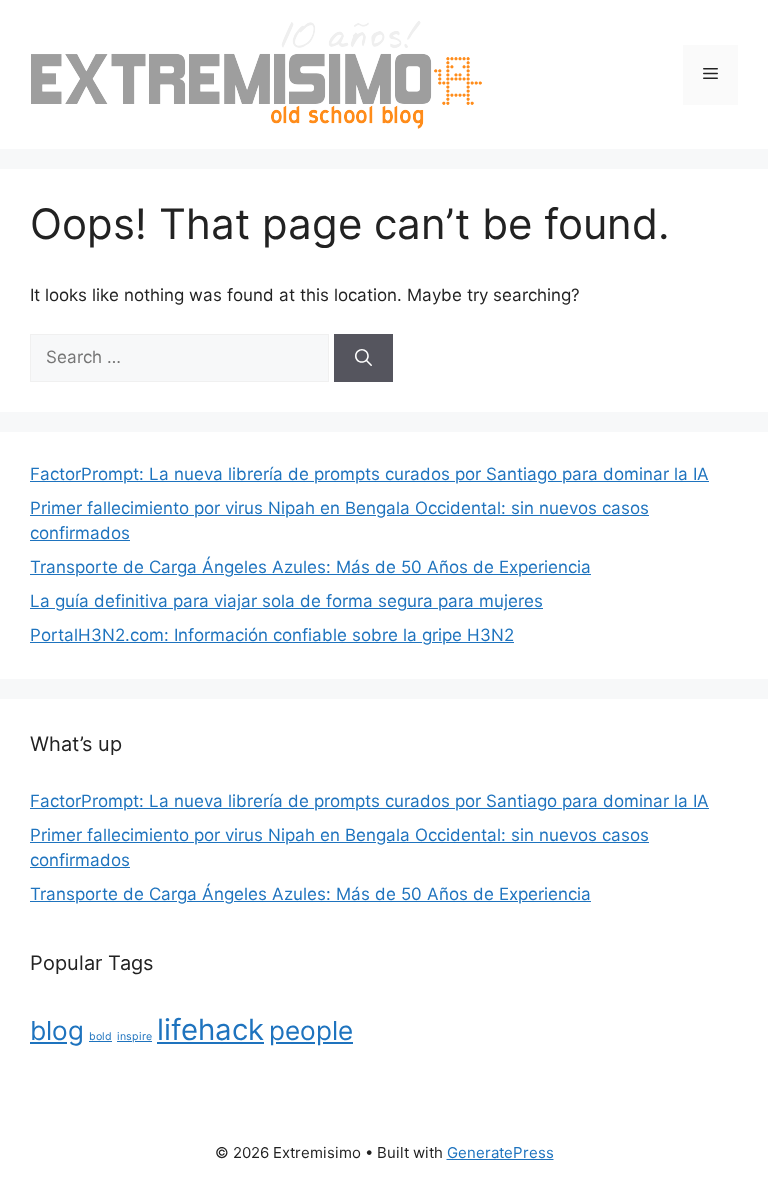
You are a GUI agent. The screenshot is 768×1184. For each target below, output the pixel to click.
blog (57, 1030)
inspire (134, 1036)
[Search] (363, 358)
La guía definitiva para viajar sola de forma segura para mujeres (286, 601)
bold (100, 1036)
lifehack (210, 1029)
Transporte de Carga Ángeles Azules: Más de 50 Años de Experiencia (310, 567)
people (311, 1030)
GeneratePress (500, 1152)
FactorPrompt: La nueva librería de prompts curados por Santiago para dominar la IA (369, 474)
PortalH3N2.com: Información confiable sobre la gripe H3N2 (272, 635)
